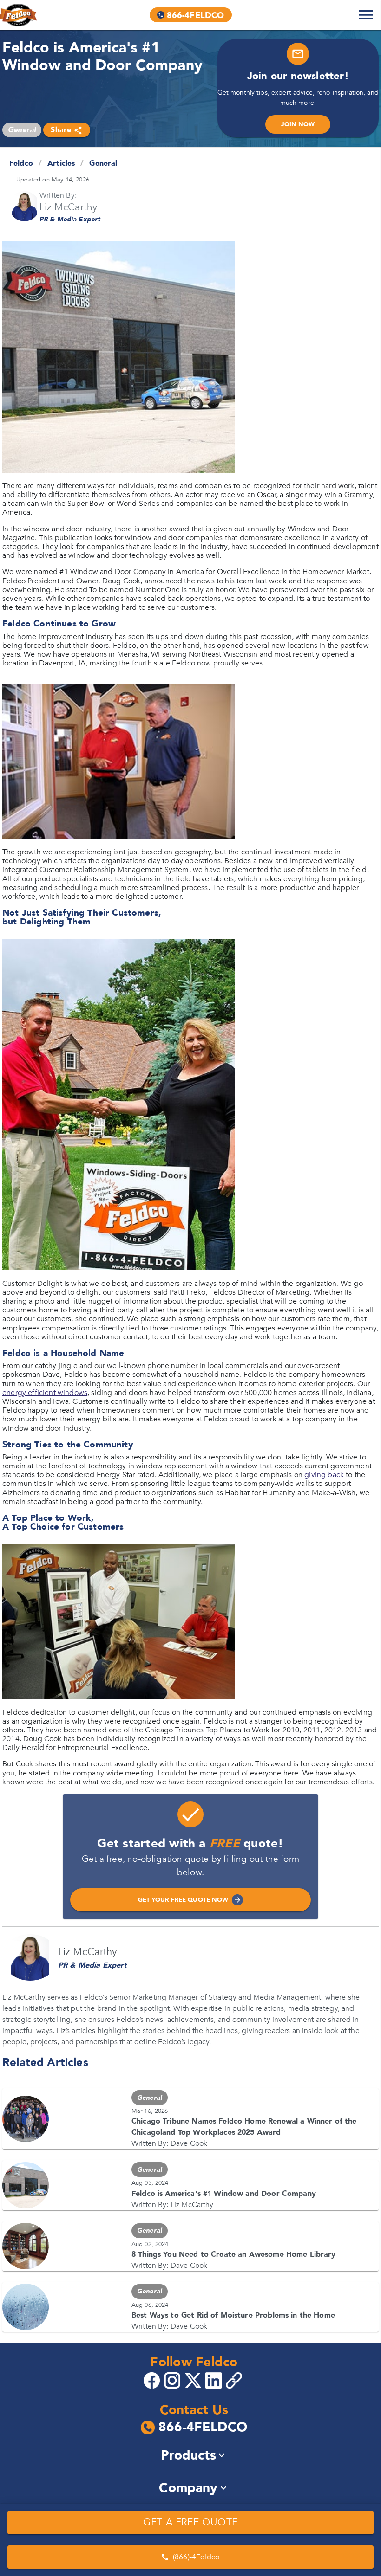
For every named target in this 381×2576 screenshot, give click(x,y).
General (103, 163)
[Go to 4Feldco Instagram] (173, 2380)
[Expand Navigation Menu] (366, 15)
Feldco (21, 163)
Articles (61, 163)
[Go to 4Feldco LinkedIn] (215, 2380)
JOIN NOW (298, 124)
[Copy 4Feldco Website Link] (235, 2380)
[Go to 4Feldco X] (194, 2380)
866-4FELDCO (203, 2428)
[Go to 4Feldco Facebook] (153, 2380)
